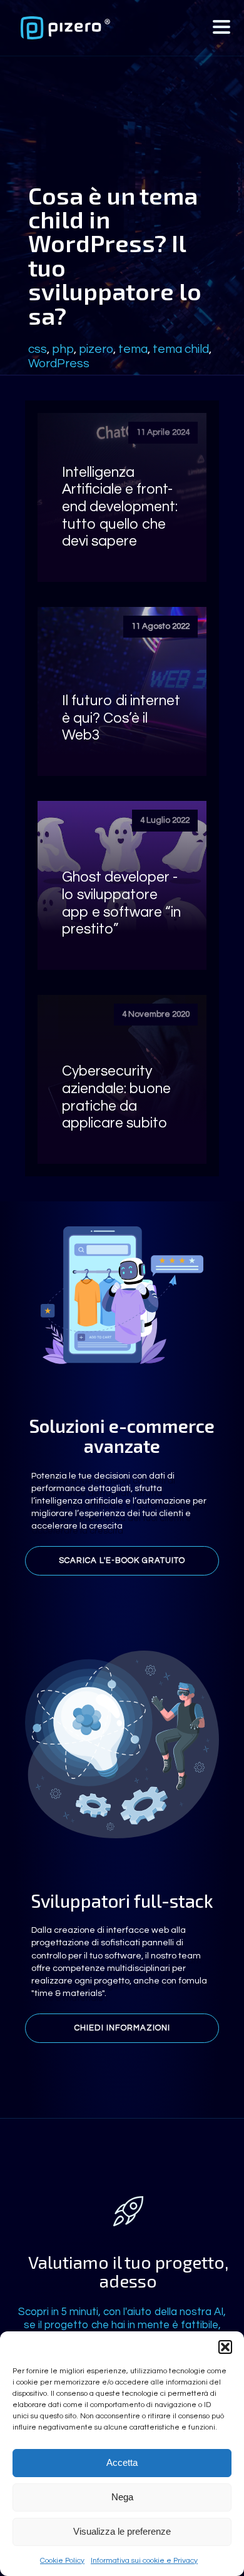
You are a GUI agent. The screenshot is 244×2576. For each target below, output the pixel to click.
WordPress (59, 364)
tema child (181, 349)
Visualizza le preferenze (122, 2531)
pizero (96, 349)
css (38, 349)
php (63, 349)
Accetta (122, 2462)
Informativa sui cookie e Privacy (144, 2561)
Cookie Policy (62, 2561)
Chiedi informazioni (122, 2028)
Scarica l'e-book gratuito (122, 1560)
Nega (122, 2497)
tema (133, 349)
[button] (225, 2347)
